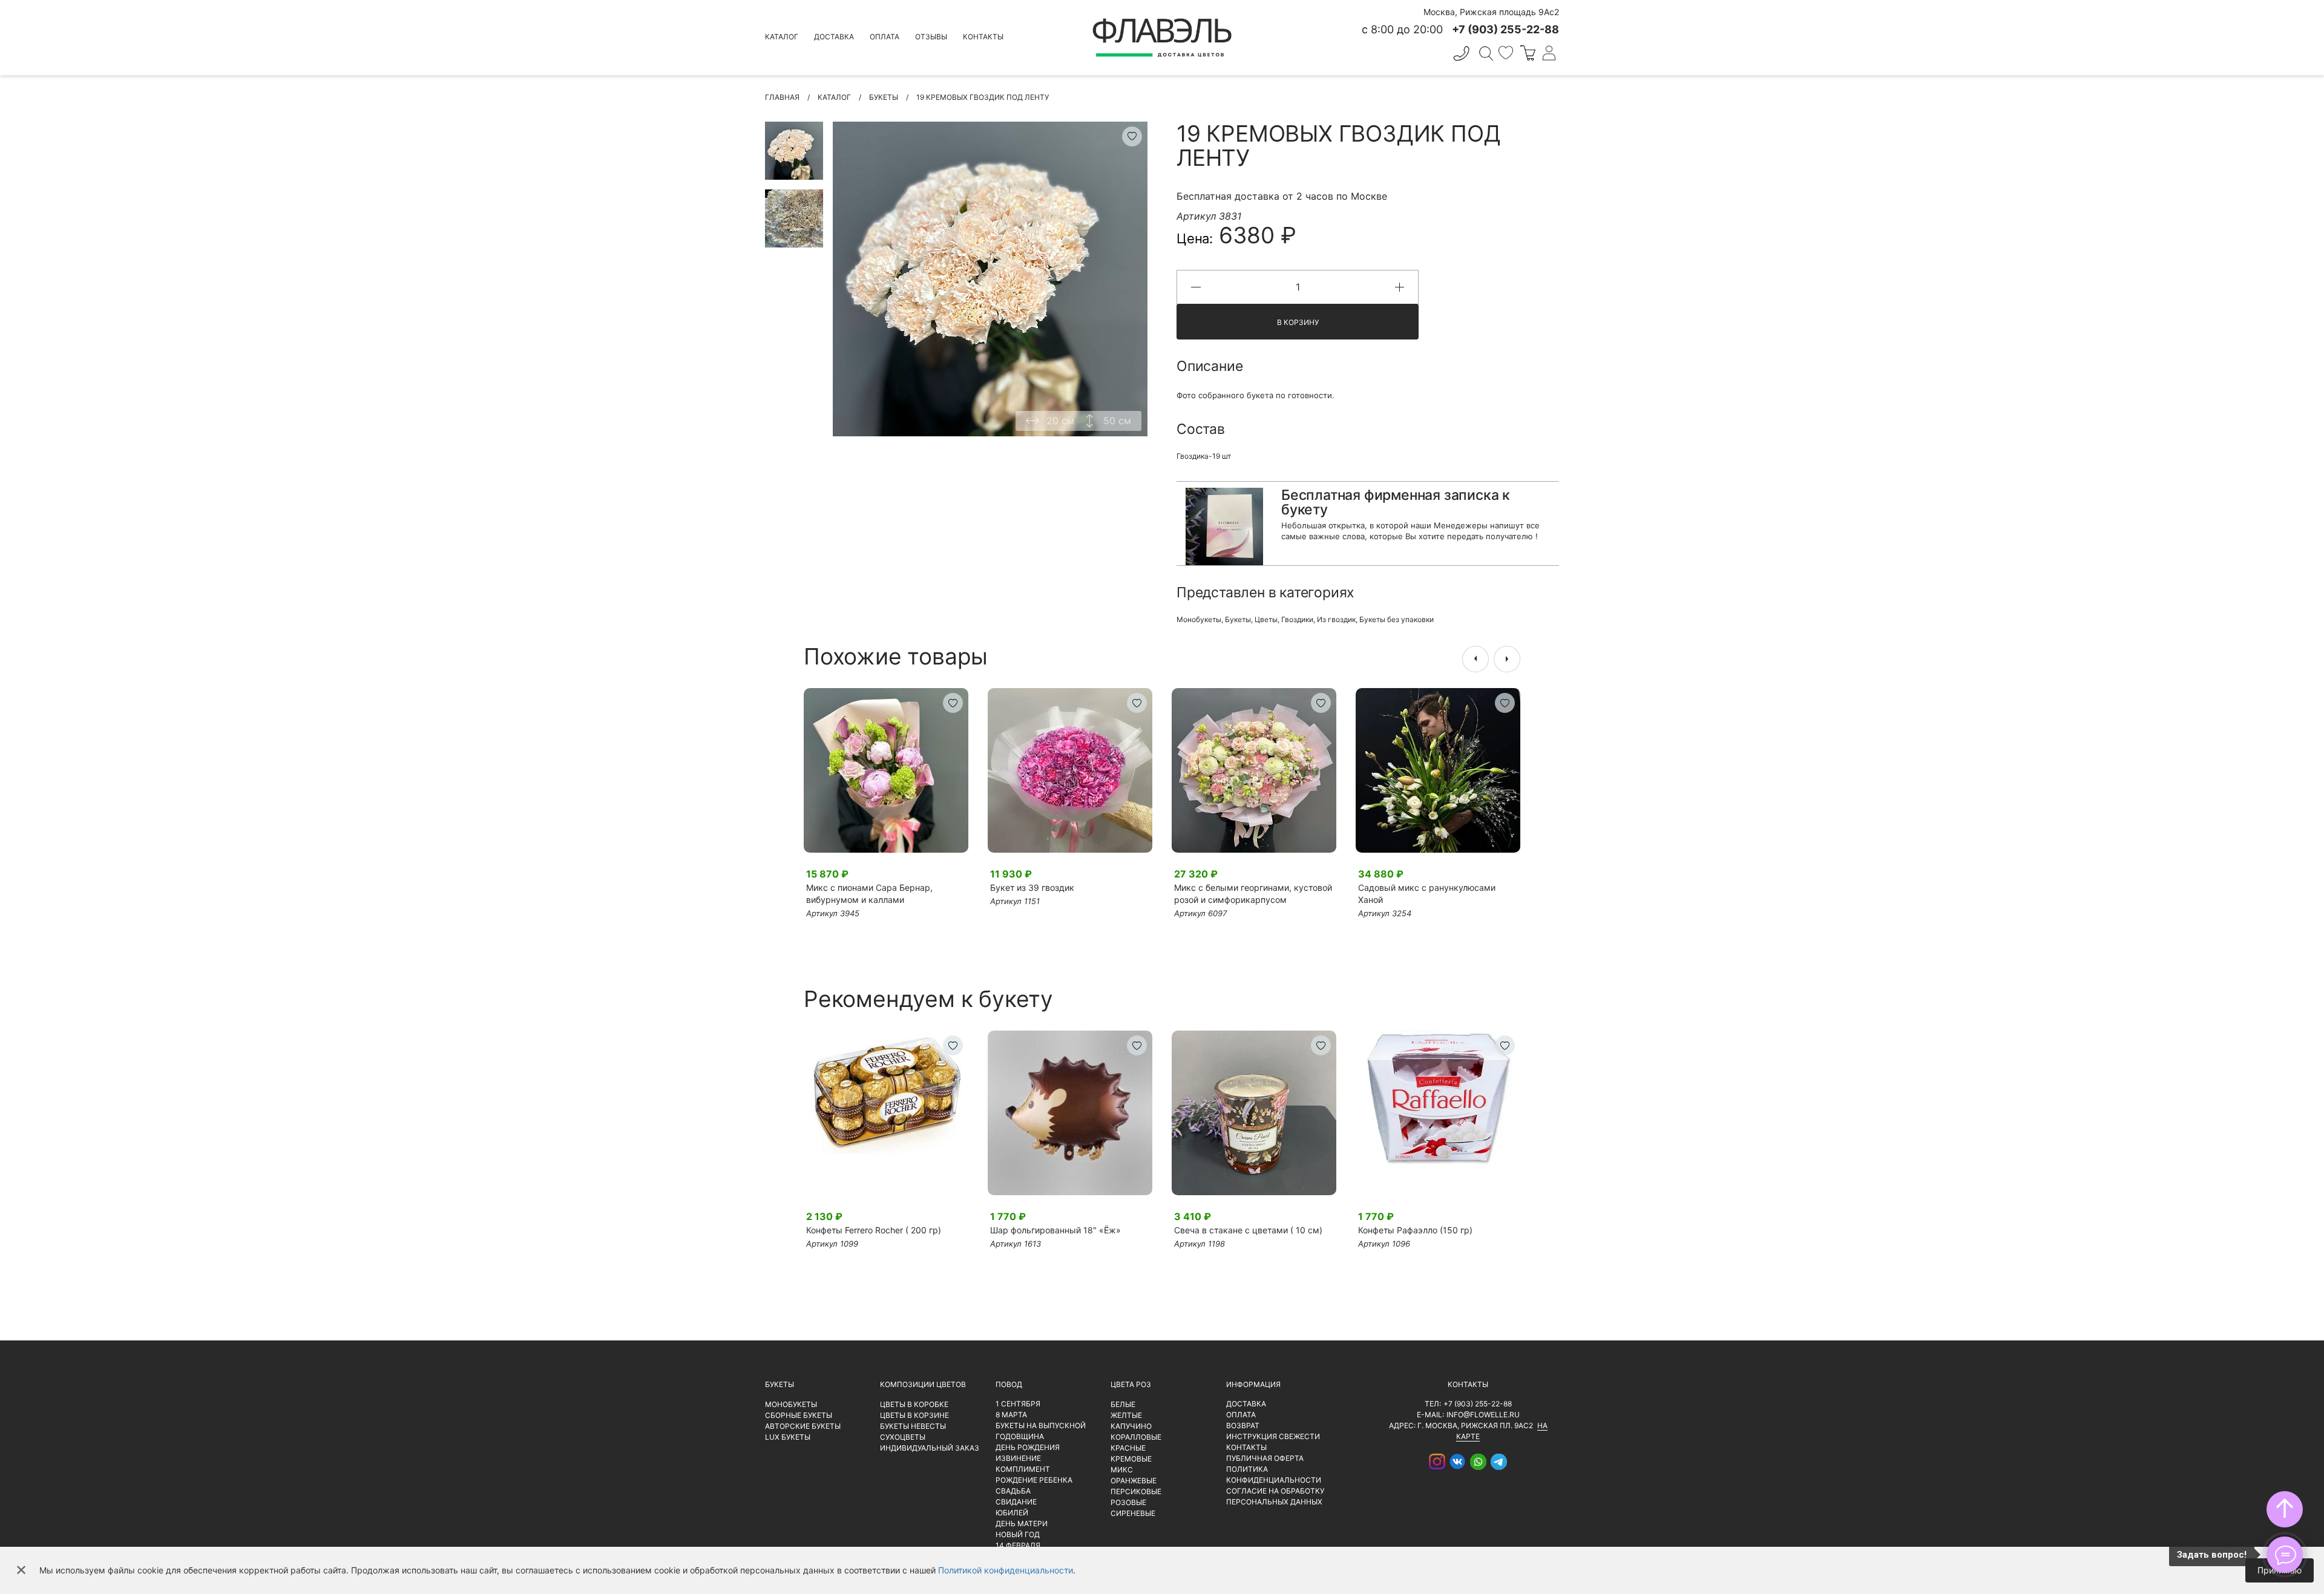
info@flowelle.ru (1483, 1415)
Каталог (782, 37)
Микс (1122, 1470)
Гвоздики (1297, 619)
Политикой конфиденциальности (1006, 1570)
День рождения (1028, 1447)
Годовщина (1020, 1436)
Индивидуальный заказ (930, 1448)
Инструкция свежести (1273, 1436)
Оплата (885, 37)
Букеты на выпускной (1041, 1425)
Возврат (1243, 1425)
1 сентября (1018, 1404)
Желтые (1126, 1415)
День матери (1022, 1523)
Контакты (983, 37)
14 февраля (1018, 1545)
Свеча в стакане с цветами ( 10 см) (1248, 1230)
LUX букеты (788, 1437)
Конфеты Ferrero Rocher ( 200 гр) (874, 1230)
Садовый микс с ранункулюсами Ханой (1427, 894)
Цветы (1266, 619)
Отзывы (931, 37)
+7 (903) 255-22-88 (1478, 1404)
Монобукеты (1199, 619)
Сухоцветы (903, 1437)
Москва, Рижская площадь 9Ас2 (1491, 12)
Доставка (834, 37)
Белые (1123, 1404)
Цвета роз (1131, 1384)
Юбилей (1012, 1513)
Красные (1128, 1448)
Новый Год (1018, 1534)
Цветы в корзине (914, 1415)
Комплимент (1023, 1469)
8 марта (1011, 1415)
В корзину (1298, 322)
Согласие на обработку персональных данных (1275, 1496)
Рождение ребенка (1034, 1480)
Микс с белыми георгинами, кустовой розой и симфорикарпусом (1253, 894)
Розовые (1128, 1502)
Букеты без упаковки (1397, 619)
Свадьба (1013, 1491)
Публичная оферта (1265, 1458)
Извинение (1018, 1458)
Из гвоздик (1336, 619)
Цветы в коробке (914, 1404)
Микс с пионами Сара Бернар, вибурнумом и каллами (869, 894)
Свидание (1016, 1502)
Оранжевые (1134, 1481)
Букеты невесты (913, 1426)
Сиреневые (1133, 1513)
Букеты (1238, 619)
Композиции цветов (923, 1384)
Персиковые (1136, 1491)
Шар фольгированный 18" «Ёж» (1055, 1230)
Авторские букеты (803, 1426)
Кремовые (1131, 1459)
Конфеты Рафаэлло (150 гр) (1415, 1230)
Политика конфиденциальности (1274, 1474)
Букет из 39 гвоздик (1032, 887)
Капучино (1131, 1426)
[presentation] (1475, 659)
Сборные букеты (799, 1415)
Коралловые (1136, 1437)
